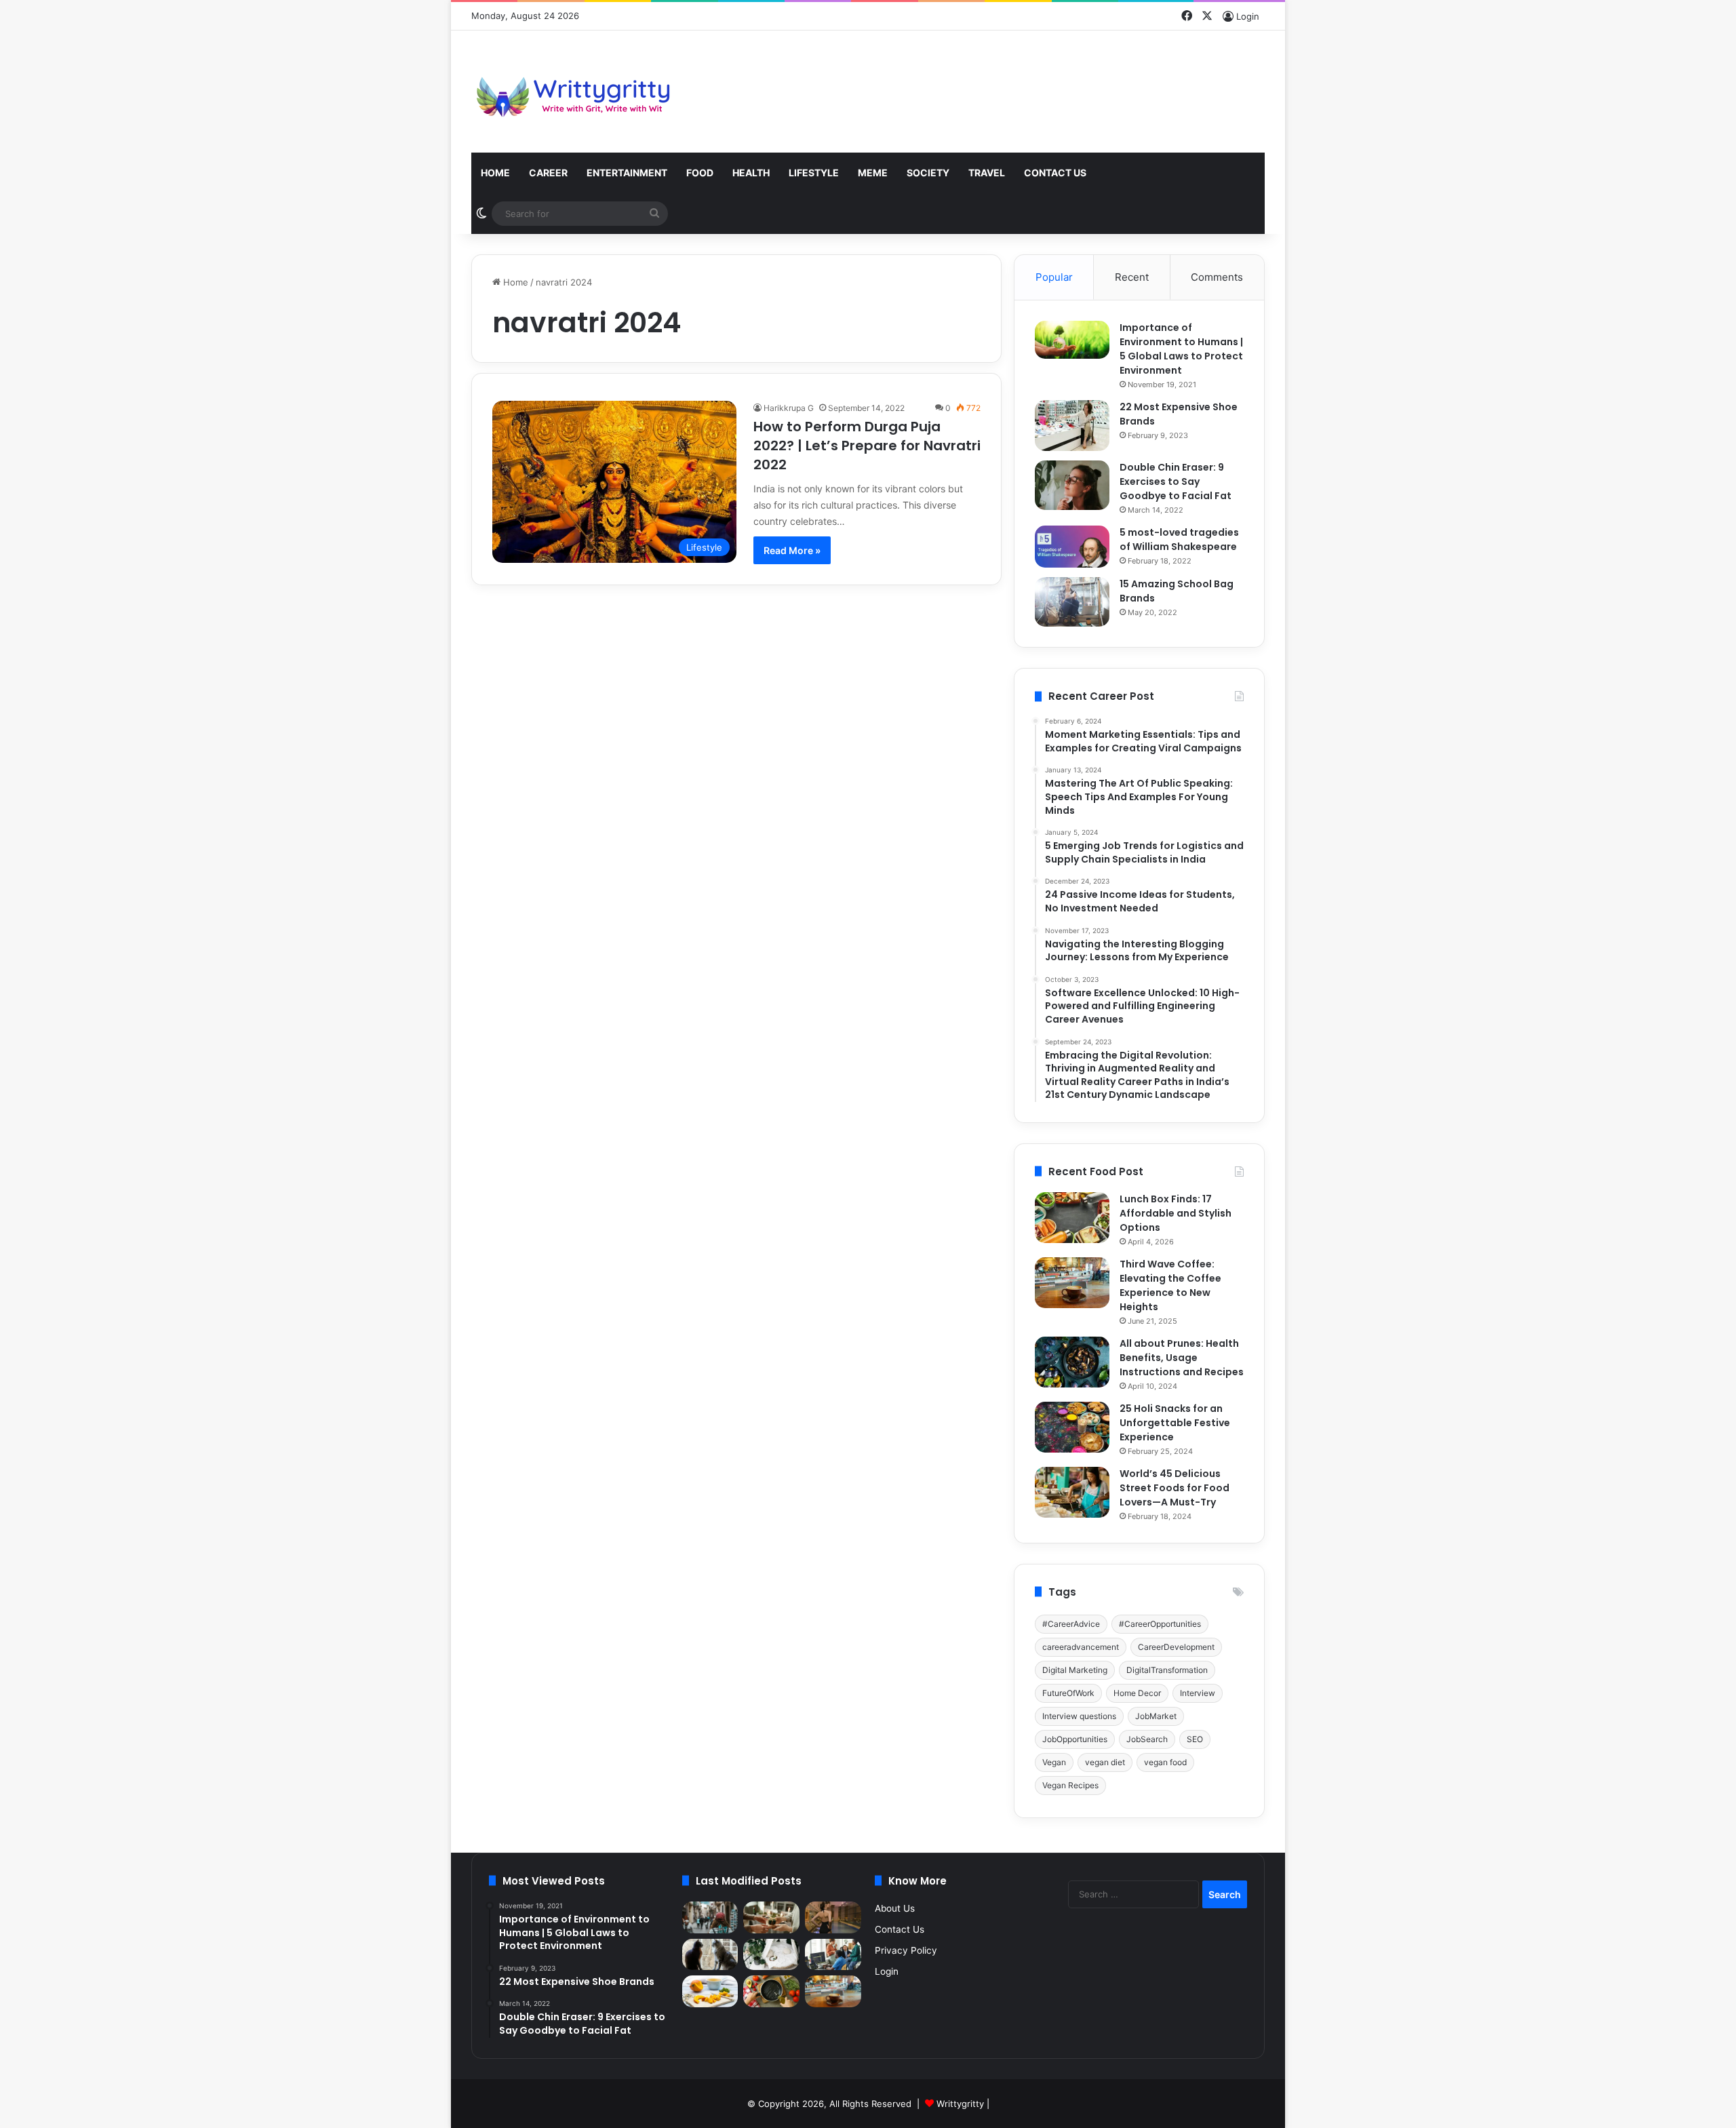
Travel (987, 173)
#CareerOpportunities (1160, 1624)
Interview (1198, 1693)
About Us (895, 1908)
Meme (873, 173)
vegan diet (1105, 1762)
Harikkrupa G (789, 408)
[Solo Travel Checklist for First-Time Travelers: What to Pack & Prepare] (710, 1917)
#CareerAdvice (1071, 1624)
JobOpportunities (1075, 1739)
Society (928, 173)
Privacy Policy (906, 1950)
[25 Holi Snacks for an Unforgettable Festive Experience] (1072, 1427)
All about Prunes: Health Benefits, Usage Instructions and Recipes (1182, 1358)
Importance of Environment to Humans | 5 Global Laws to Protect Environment (1181, 349)
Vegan (1054, 1762)
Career (548, 173)
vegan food (1165, 1762)
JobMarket (1156, 1716)
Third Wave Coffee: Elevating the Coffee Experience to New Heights (1170, 1285)
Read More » (792, 550)
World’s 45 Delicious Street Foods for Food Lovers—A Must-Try (1175, 1488)
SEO (1195, 1739)
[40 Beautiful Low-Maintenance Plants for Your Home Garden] (771, 1955)
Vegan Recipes (1070, 1785)
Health (751, 173)
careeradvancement (1081, 1647)
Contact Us (1055, 173)
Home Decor (1137, 1693)
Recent (1132, 277)
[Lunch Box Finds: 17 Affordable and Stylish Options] (1072, 1218)
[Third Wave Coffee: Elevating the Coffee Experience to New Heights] (1072, 1283)
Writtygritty (960, 2104)
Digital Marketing (1075, 1670)
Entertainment (627, 173)
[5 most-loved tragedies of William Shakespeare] (1072, 547)
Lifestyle (814, 173)
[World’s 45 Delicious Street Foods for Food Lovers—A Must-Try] (1072, 1492)
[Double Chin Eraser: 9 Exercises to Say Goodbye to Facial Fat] (1072, 485)
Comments (1217, 277)
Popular (1054, 277)
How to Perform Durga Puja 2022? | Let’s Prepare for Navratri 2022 (867, 446)
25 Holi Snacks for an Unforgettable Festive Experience (1175, 1423)
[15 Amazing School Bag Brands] (1072, 602)
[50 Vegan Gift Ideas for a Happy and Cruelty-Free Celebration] (771, 1917)
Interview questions (1079, 1716)
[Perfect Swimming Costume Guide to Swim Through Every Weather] (833, 1917)
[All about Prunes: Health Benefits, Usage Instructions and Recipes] (1072, 1362)
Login (887, 1971)
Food (700, 173)
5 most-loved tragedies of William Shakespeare (1179, 539)
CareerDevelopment (1176, 1647)
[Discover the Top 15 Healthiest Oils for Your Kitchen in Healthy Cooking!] (771, 1991)
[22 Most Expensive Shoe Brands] (1072, 426)
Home (495, 173)
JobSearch (1147, 1739)
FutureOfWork (1068, 1693)
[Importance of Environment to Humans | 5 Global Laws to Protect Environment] (1072, 340)
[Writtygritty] (573, 92)
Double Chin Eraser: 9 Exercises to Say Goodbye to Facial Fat (1176, 481)
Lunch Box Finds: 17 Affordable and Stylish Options (1176, 1213)
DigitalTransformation (1167, 1670)
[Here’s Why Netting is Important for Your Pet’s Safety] (710, 1955)
